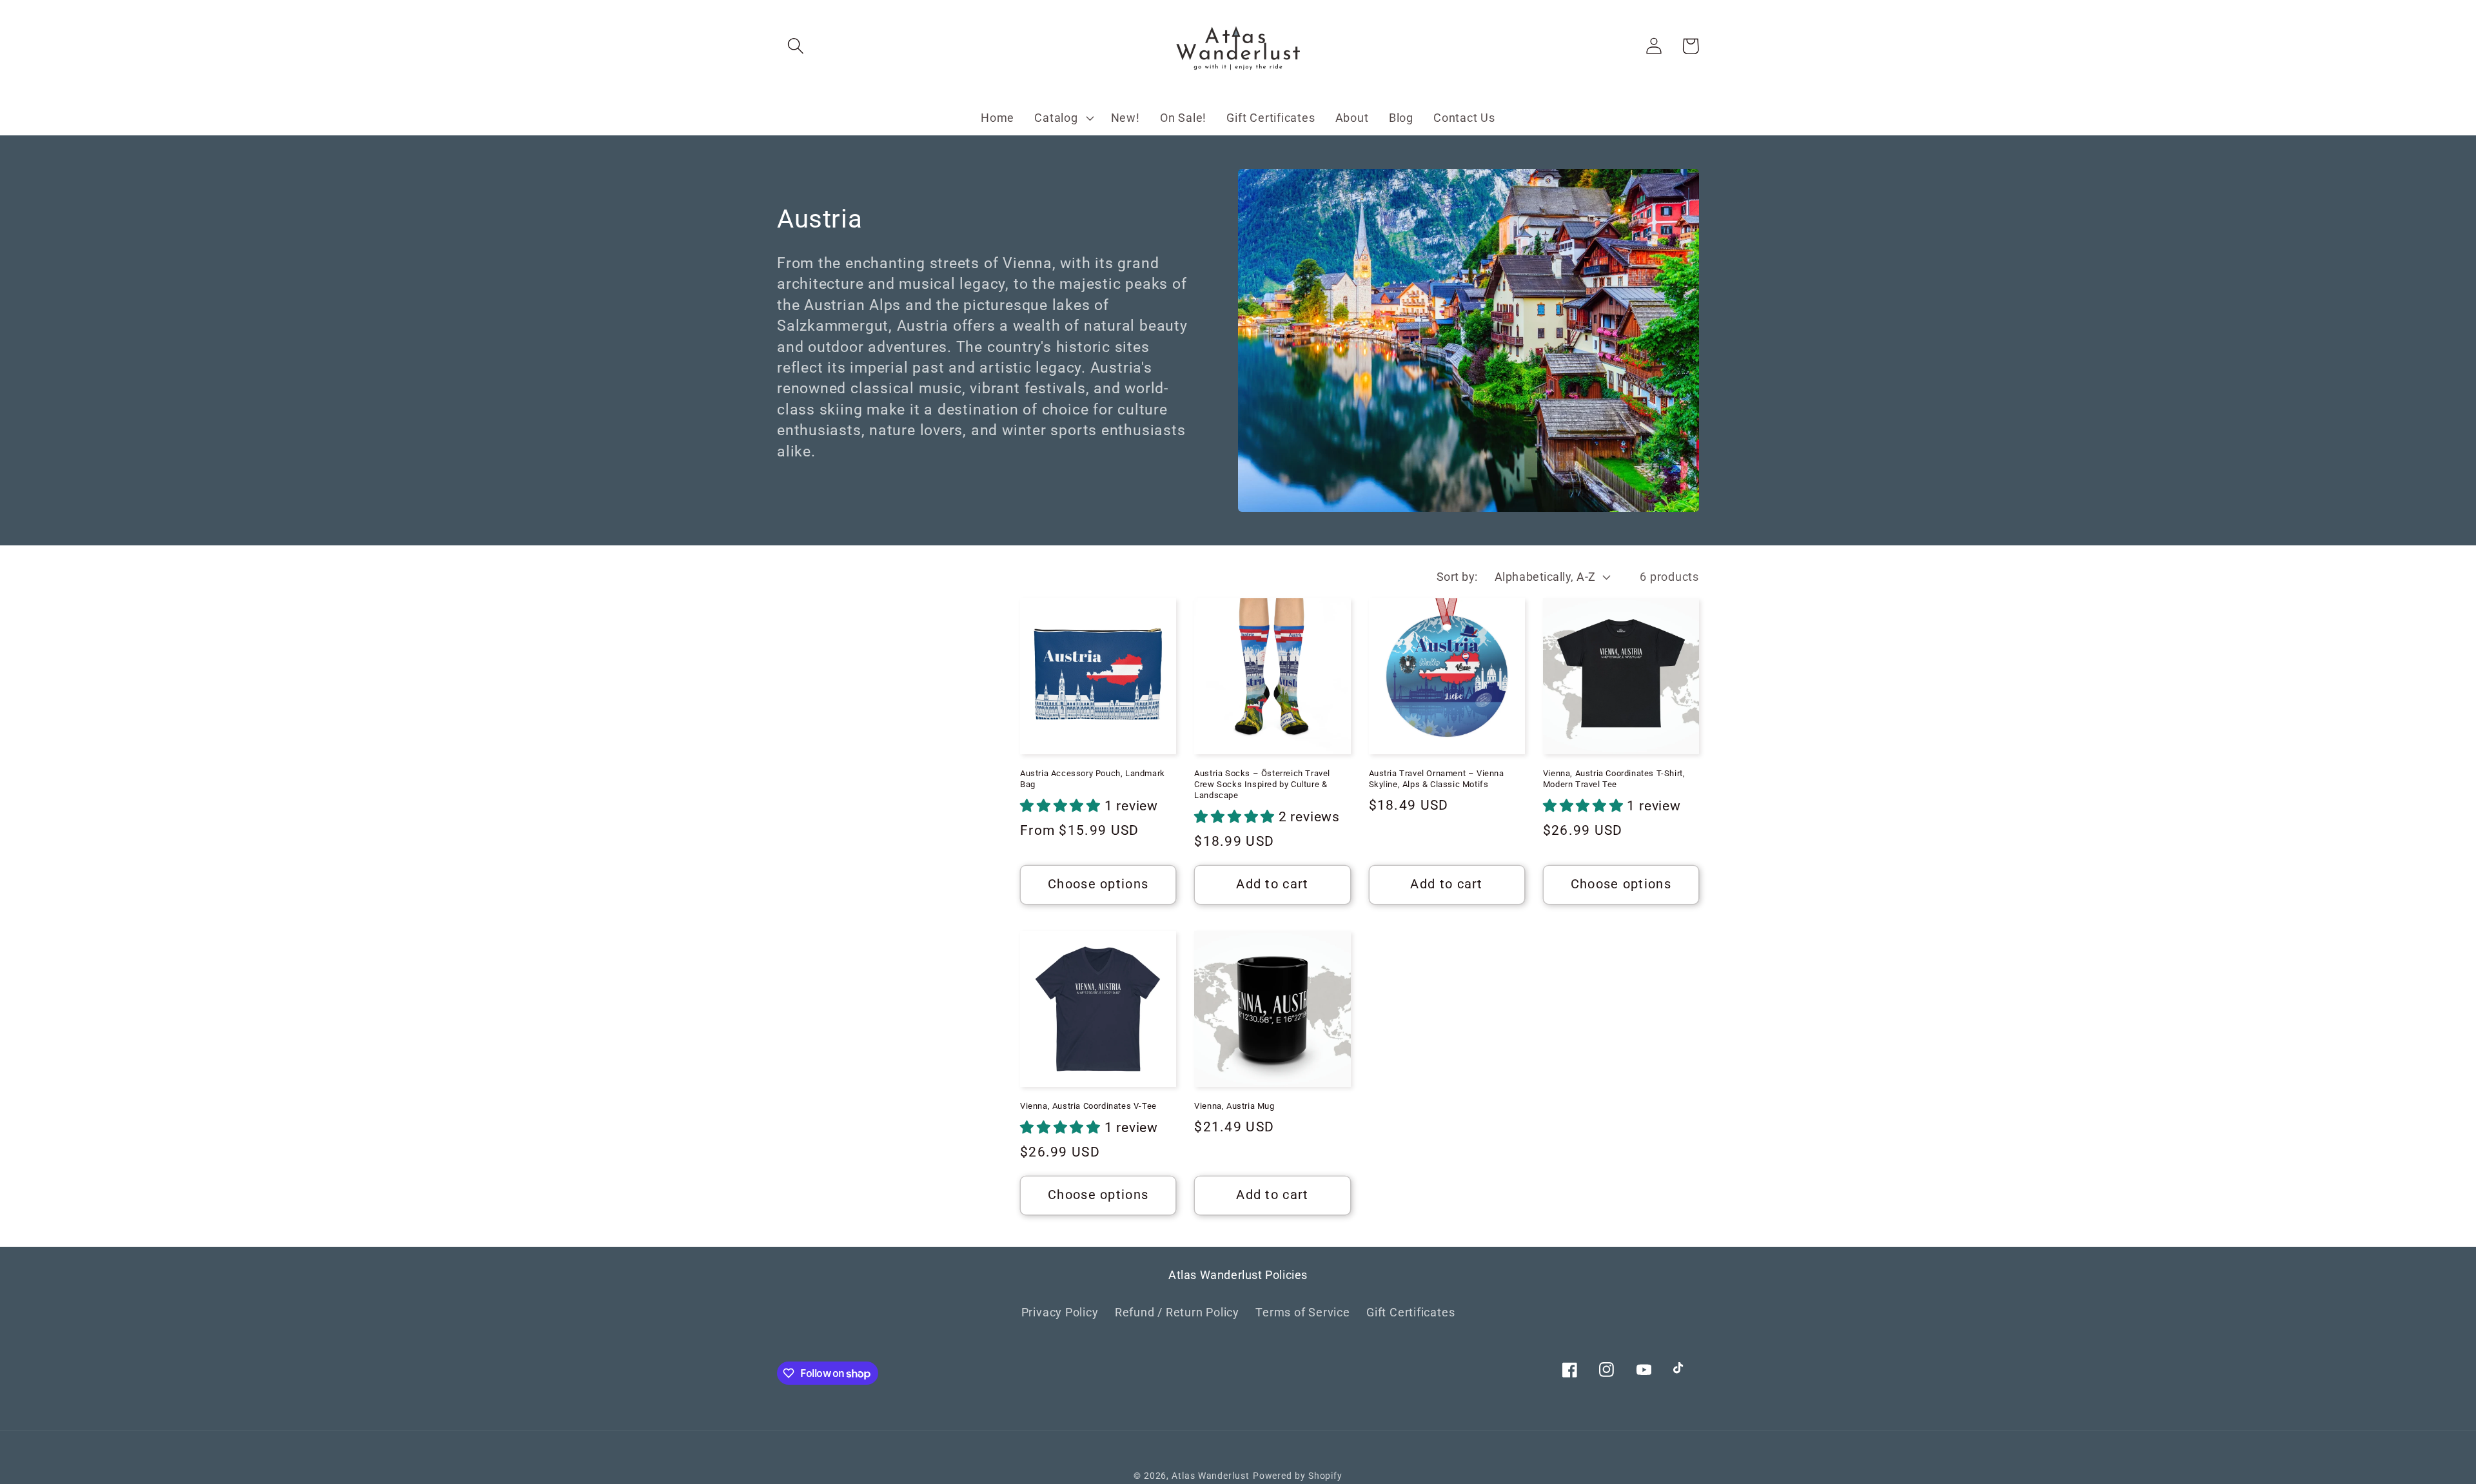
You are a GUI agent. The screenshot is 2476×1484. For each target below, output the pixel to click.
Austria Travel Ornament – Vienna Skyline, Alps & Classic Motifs (1437, 779)
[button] (795, 46)
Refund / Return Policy (1177, 1312)
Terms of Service (1302, 1312)
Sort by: (1457, 577)
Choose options (1098, 884)
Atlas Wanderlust (1211, 1476)
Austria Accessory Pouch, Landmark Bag (1093, 779)
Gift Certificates (1410, 1312)
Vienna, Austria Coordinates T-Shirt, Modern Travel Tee (1614, 779)
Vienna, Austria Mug (1234, 1106)
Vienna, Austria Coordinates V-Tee (1088, 1106)
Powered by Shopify (1298, 1476)
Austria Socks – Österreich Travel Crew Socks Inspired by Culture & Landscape (1262, 784)
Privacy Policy (1060, 1312)
